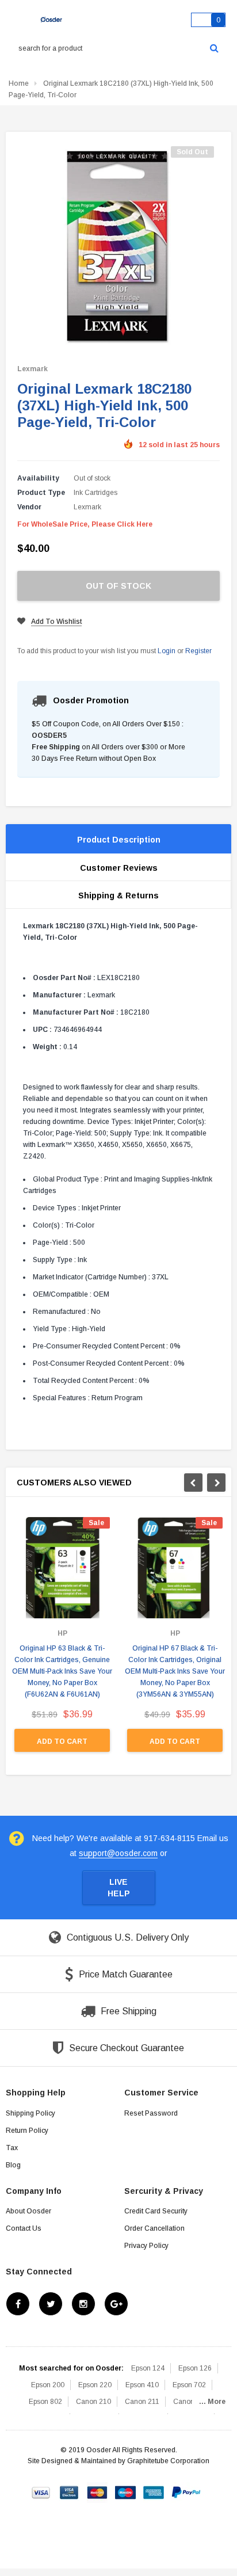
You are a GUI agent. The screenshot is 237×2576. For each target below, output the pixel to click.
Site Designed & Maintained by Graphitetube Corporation (118, 2461)
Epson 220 (95, 2385)
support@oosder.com (118, 1853)
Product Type (41, 493)
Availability (38, 478)
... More (212, 2402)
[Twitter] (51, 2304)
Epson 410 (142, 2385)
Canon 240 (191, 2402)
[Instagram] (83, 2304)
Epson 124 (148, 2368)
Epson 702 (189, 2385)
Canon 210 (93, 2402)
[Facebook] (18, 2304)
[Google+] (116, 2304)
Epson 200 (48, 2385)
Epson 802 (45, 2402)
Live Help (119, 1888)
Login (167, 651)
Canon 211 (142, 2402)
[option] (62, 1640)
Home (19, 83)
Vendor (29, 507)
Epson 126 (195, 2368)
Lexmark (33, 369)
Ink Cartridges (95, 493)
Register (198, 651)
